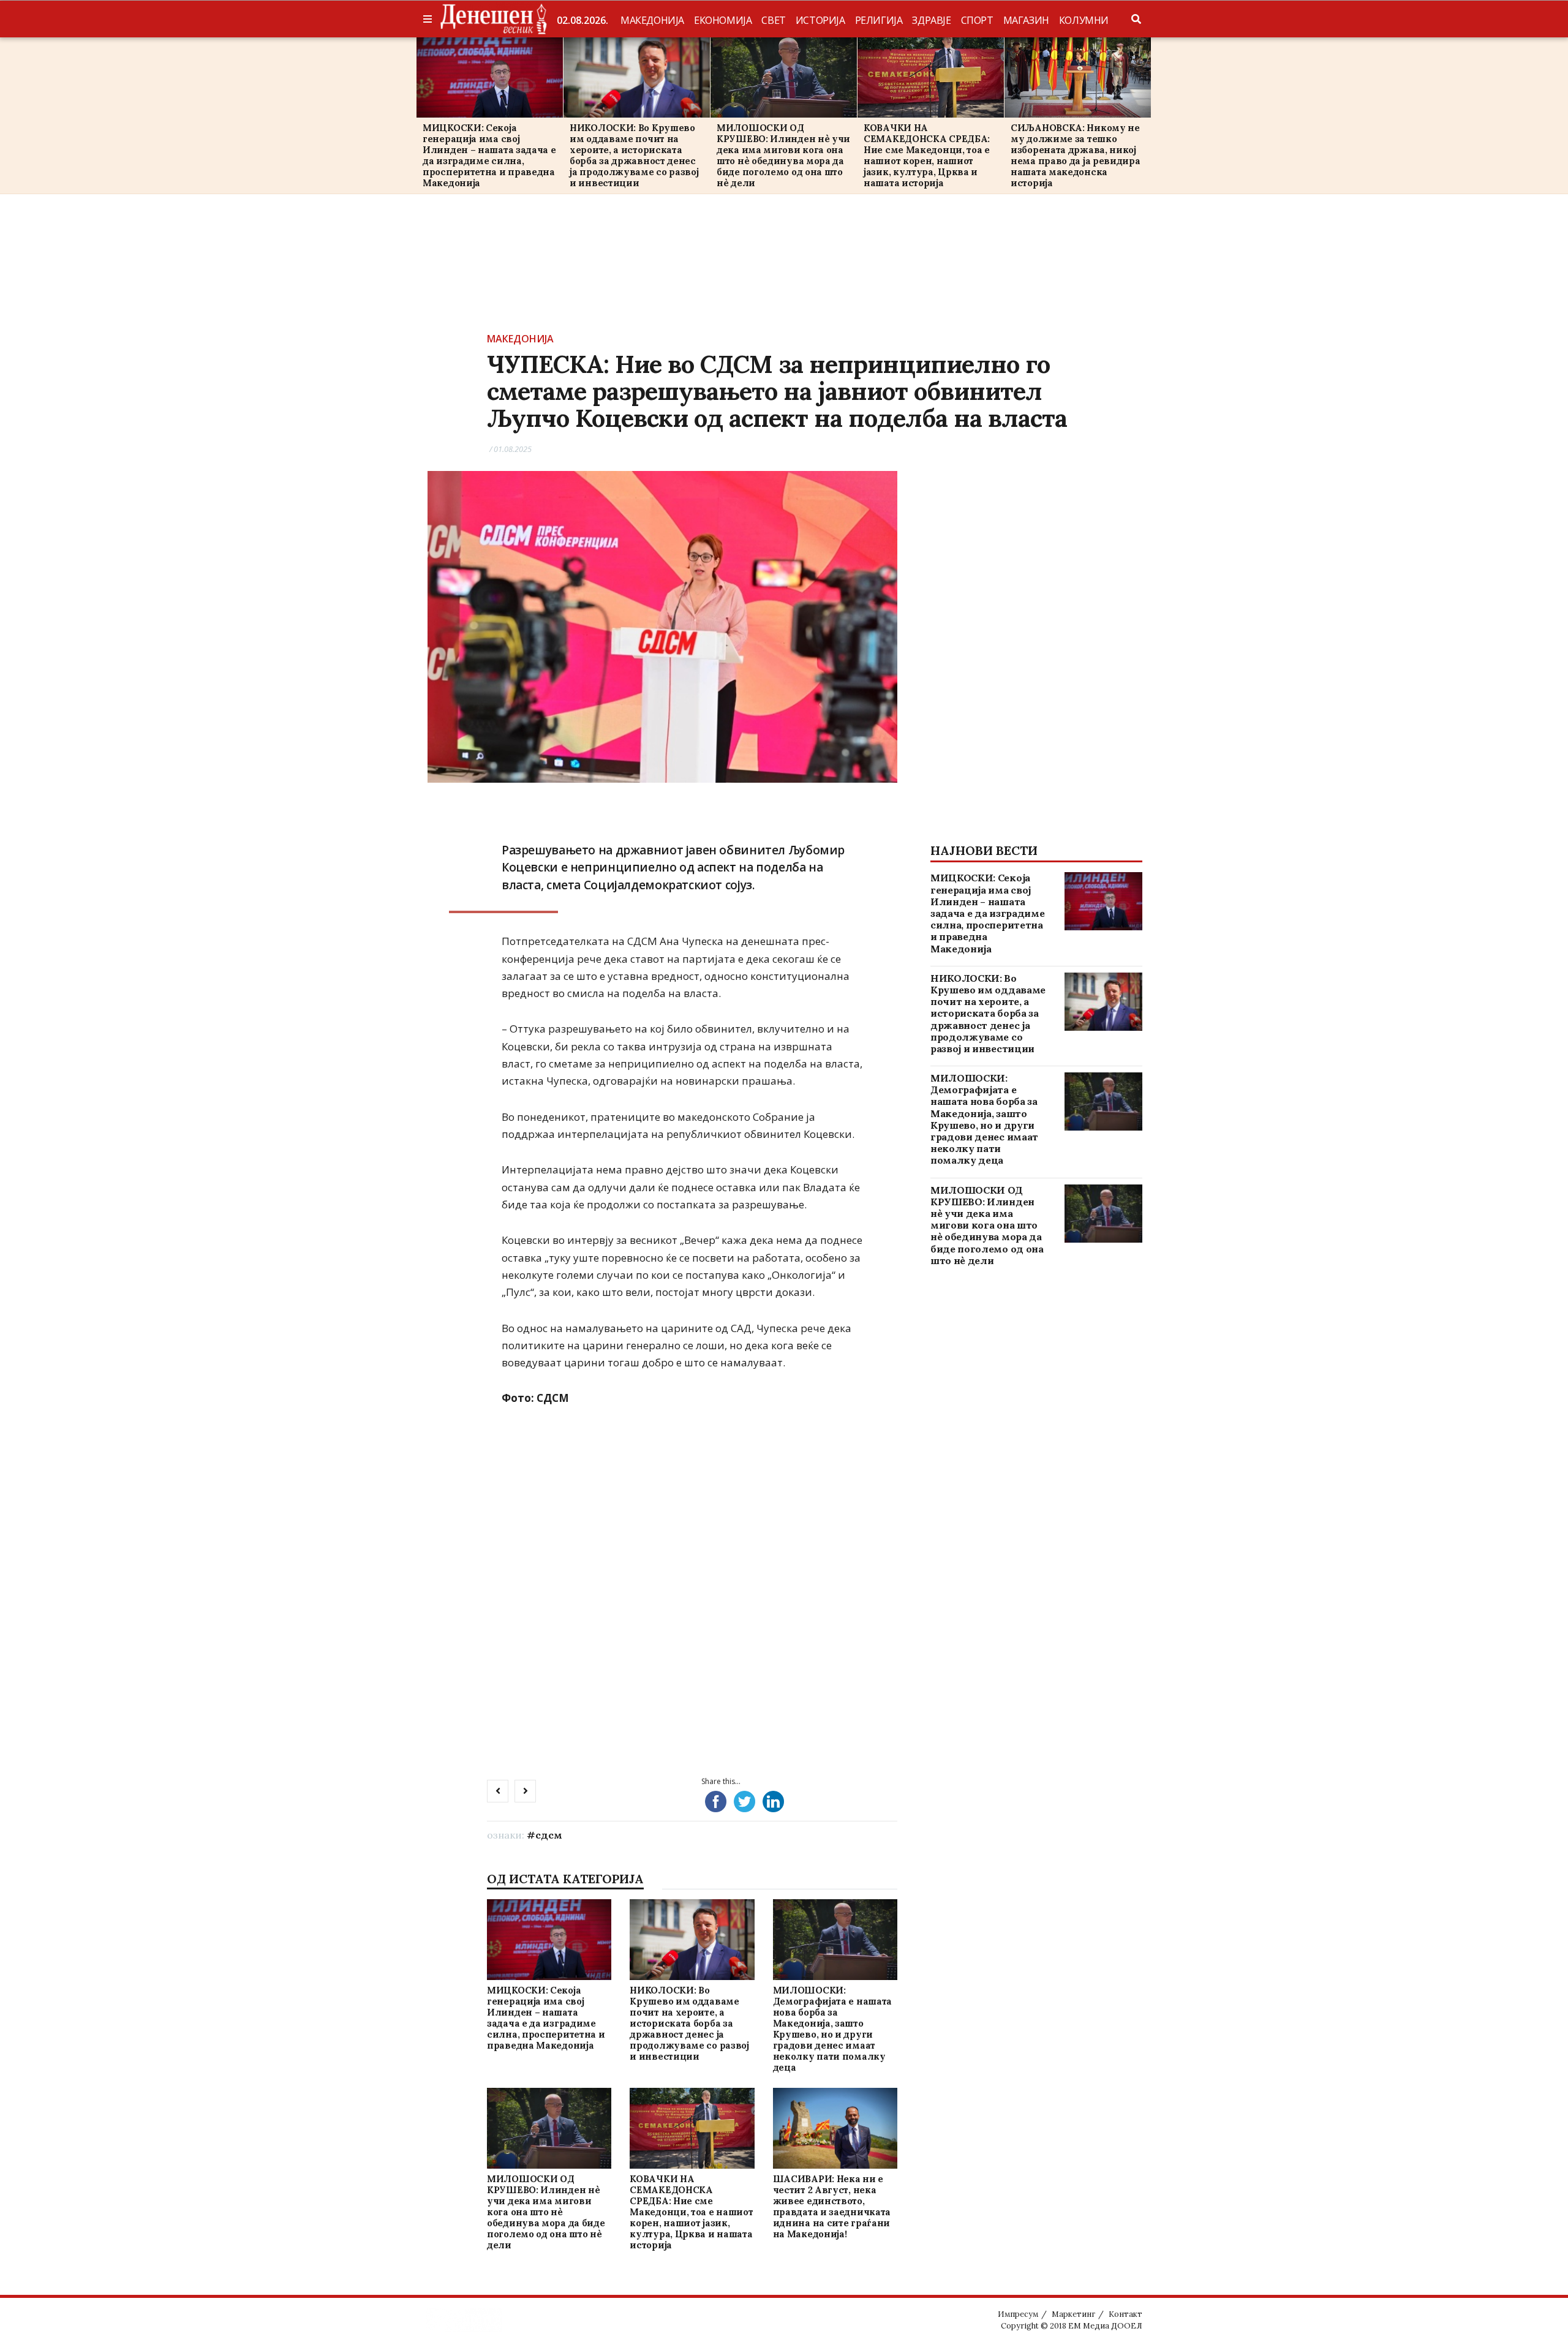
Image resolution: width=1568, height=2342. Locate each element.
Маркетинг (1073, 2314)
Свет (773, 20)
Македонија (652, 20)
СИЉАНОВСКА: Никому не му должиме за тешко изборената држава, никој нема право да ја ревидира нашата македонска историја (1076, 155)
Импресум (1018, 2314)
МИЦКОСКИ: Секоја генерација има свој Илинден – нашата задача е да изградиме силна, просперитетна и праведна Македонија (489, 155)
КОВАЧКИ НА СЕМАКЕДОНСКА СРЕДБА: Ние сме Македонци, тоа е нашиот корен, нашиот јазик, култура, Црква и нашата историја (927, 155)
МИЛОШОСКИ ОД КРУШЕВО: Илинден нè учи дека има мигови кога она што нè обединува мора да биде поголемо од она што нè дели (783, 155)
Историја (820, 20)
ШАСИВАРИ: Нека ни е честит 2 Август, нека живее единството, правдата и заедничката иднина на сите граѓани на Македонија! (832, 2206)
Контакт (1125, 2314)
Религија (879, 20)
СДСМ (549, 1835)
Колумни (1084, 20)
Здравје (931, 20)
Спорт (977, 20)
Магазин (1026, 20)
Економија (723, 20)
